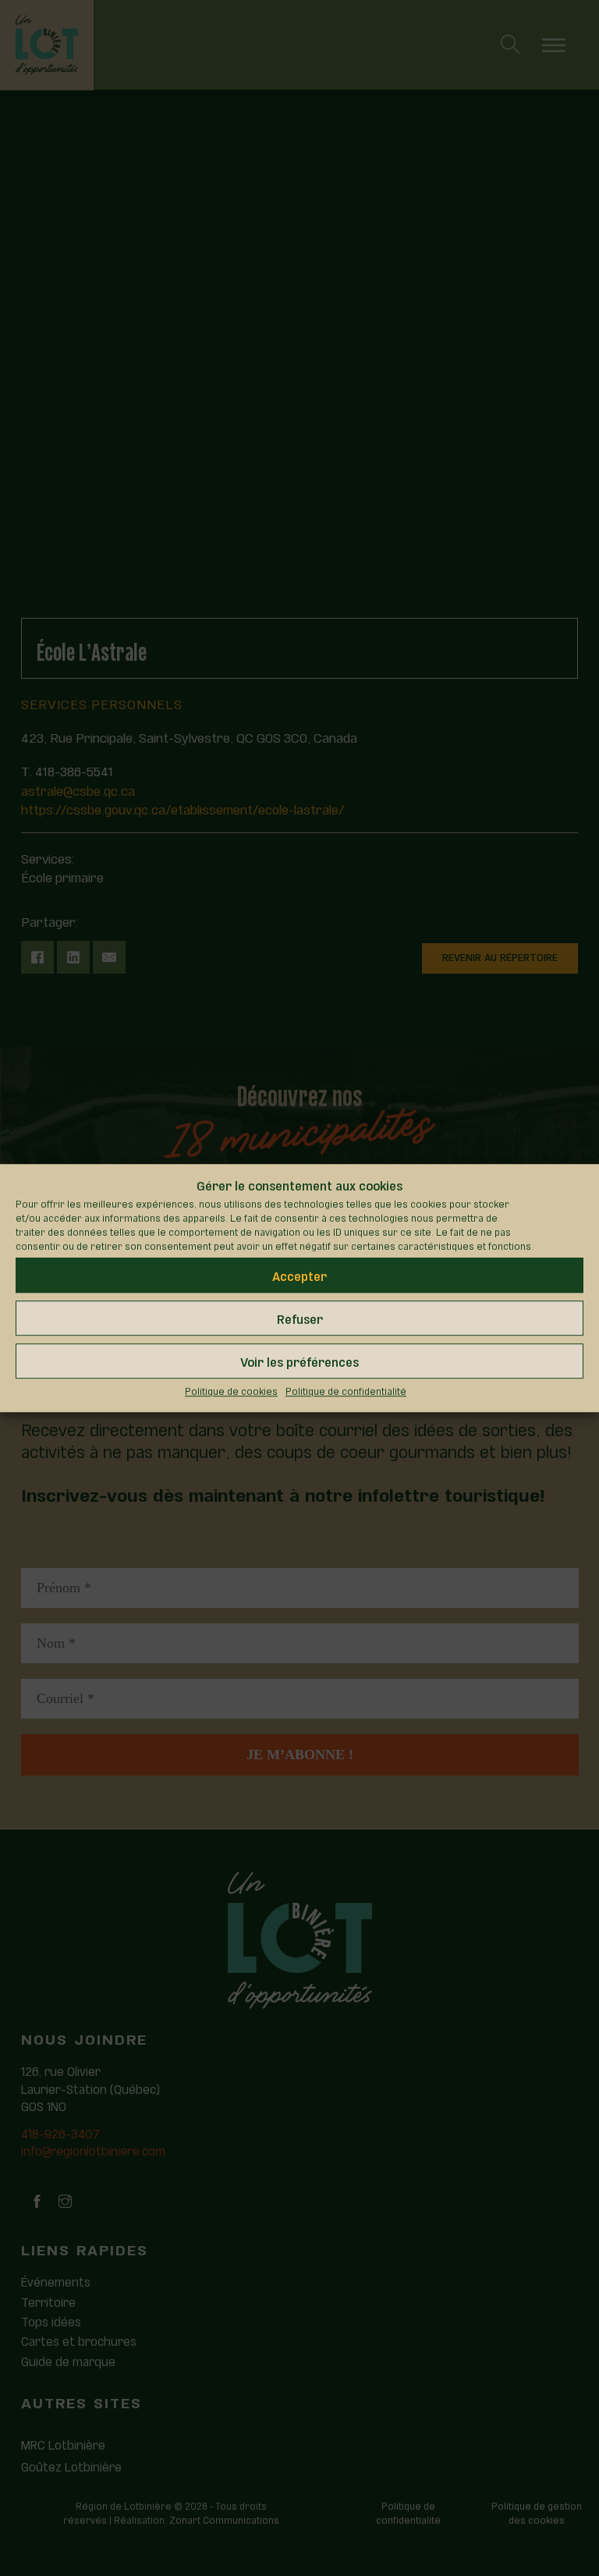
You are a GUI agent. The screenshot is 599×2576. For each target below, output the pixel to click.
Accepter (299, 1275)
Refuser (300, 1318)
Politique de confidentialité (346, 1391)
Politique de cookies (231, 1391)
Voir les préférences (299, 1361)
